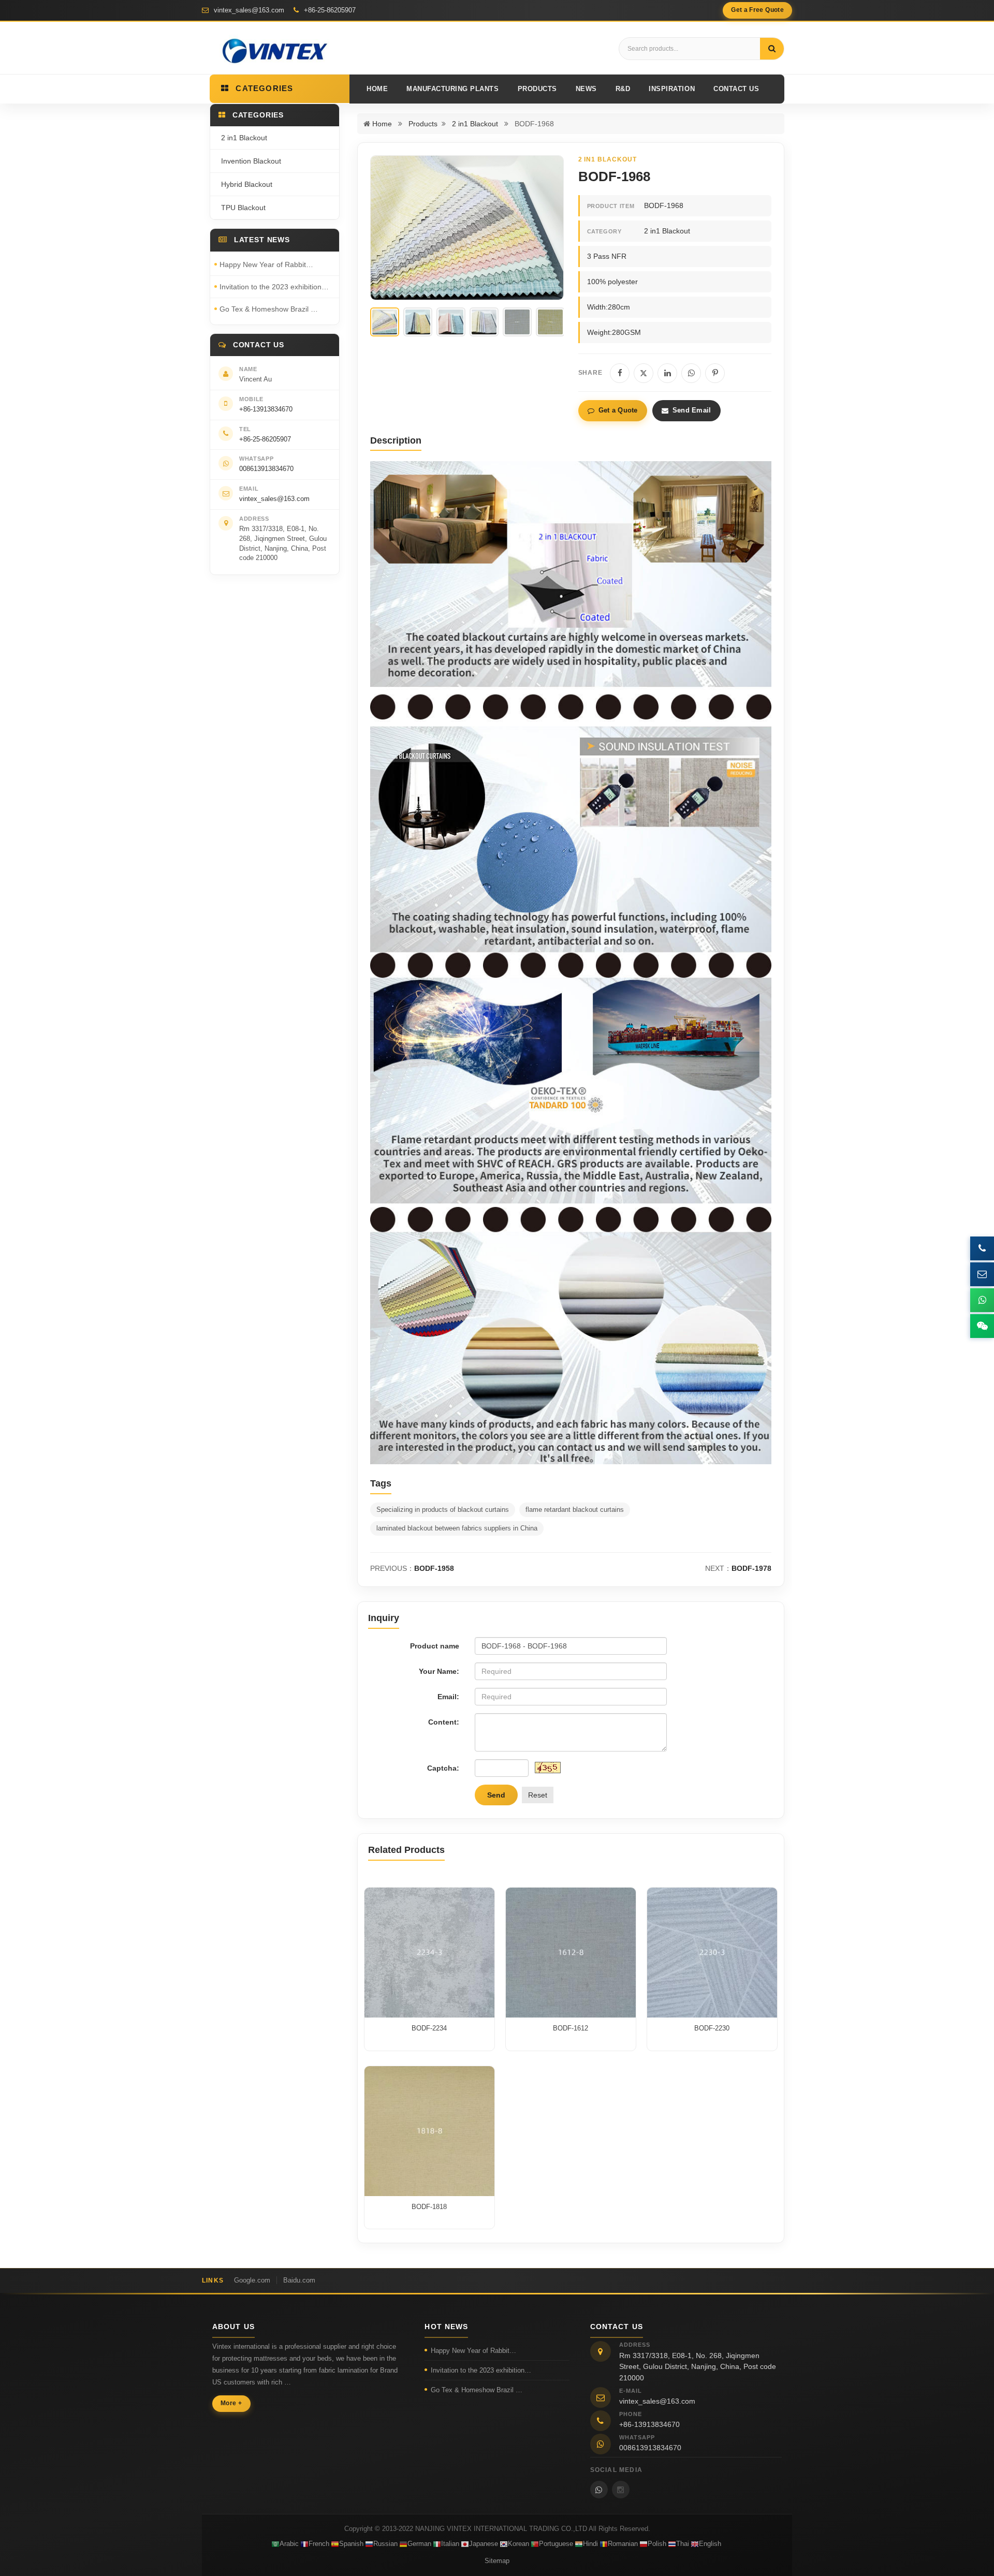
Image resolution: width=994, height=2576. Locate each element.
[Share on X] (644, 373)
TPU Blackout (243, 208)
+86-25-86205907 (329, 10)
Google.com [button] (252, 2280)
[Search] (772, 49)
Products (537, 89)
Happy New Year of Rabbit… (266, 264)
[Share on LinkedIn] (667, 373)
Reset (538, 1795)
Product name (435, 1646)
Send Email (692, 410)
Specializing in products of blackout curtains (443, 1510)
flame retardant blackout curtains (575, 1510)
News (586, 89)
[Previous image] (386, 228)
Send (496, 1795)
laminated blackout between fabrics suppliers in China (457, 1528)
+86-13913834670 (266, 409)
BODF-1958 (434, 1568)
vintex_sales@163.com (248, 10)
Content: (444, 1722)
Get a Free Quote (757, 10)
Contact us (736, 89)
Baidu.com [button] (299, 2280)
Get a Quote (618, 410)
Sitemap (497, 2561)
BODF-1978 (751, 1568)
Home (377, 89)
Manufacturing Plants (452, 89)
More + (231, 2403)
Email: (448, 1697)
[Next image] (548, 228)
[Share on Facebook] (620, 373)
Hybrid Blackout (247, 184)
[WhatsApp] (599, 2490)
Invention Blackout (251, 161)
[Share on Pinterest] (715, 373)
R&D (623, 89)
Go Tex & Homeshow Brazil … (269, 309)
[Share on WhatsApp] (691, 373)
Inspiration (672, 89)
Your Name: (439, 1671)
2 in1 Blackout (475, 124)
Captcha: (443, 1768)
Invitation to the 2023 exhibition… (274, 287)
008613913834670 (266, 469)
